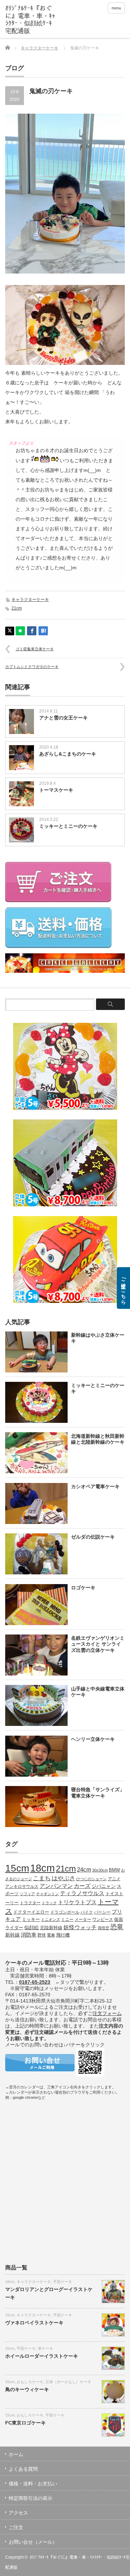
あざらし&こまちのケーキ (68, 754)
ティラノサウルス (82, 1893)
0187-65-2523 (35, 1982)
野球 (42, 1935)
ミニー (67, 1919)
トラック (49, 1903)
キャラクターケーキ (40, 48)
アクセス (18, 2513)
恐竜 (117, 1927)
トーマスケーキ (56, 790)
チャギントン (47, 1894)
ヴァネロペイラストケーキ (34, 2323)
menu (116, 8)
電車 (51, 1935)
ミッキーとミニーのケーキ (68, 826)
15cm (17, 1868)
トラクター (30, 1903)
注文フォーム (107, 2013)
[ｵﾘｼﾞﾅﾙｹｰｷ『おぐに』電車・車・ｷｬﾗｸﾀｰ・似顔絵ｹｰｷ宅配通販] (31, 20)
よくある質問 (23, 2469)
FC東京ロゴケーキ (25, 2423)
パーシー (102, 1912)
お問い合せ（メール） (33, 2542)
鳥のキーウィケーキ (27, 2389)
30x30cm (100, 1870)
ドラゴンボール (65, 1912)
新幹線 (12, 1935)
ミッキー (31, 1919)
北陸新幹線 (51, 1928)
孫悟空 (103, 1928)
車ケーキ (45, 2348)
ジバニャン (104, 1886)
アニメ (114, 1879)
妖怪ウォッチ (80, 1927)
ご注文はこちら (123, 1288)
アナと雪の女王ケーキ (63, 718)
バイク (87, 1912)
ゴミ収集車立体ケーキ (35, 649)
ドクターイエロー (31, 1912)
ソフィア (27, 1894)
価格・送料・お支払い (33, 2484)
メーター (83, 1919)
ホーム (16, 2454)
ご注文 (16, 2527)
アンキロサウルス (22, 1886)
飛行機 (63, 1935)
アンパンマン (56, 1886)
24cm (84, 1869)
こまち (42, 1878)
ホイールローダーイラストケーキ (42, 2356)
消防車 (29, 1935)
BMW (114, 1870)
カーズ (82, 1886)
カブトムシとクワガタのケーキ (32, 667)
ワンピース (103, 1919)
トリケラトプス (77, 1902)
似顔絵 (32, 1927)
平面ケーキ (63, 2282)
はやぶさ (63, 1878)
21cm (17, 608)
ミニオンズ (50, 1919)
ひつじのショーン (92, 1879)
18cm (42, 1868)
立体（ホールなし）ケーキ (68, 2382)
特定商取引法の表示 (31, 2498)
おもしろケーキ (30, 2382)
